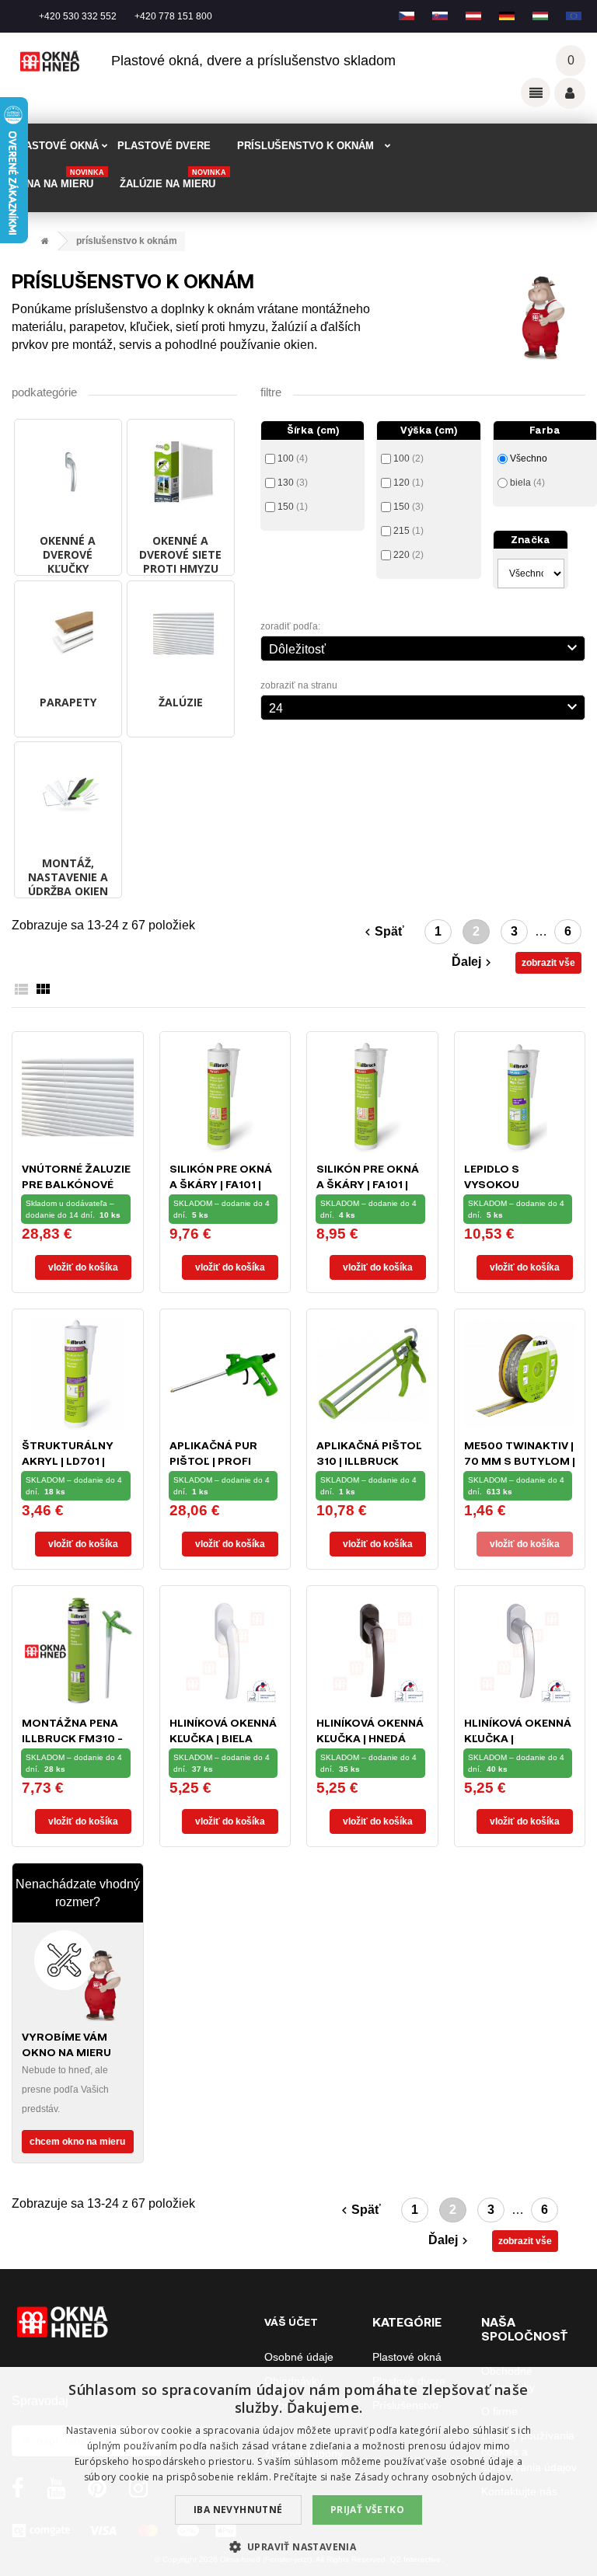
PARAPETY (68, 702)
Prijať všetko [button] (367, 2510)
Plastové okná (407, 2357)
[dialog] (298, 2471)
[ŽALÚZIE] (181, 634)
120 (408, 483)
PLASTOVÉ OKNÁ (55, 146)
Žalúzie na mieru (173, 179)
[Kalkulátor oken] (78, 1975)
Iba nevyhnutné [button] (238, 2510)
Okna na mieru (58, 179)
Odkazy (536, 92)
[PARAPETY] (68, 634)
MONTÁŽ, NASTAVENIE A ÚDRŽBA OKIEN (68, 877)
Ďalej (473, 962)
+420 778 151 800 (173, 16)
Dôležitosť (425, 647)
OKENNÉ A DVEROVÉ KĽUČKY (68, 554)
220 (408, 555)
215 (408, 531)
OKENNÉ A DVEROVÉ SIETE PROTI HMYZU (180, 554)
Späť (382, 932)
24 (425, 706)
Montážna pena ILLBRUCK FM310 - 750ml (72, 1738)
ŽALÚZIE (181, 702)
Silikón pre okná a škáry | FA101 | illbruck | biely (221, 1184)
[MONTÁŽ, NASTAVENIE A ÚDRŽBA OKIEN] (68, 795)
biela (527, 483)
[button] (299, 2547)
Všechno (529, 458)
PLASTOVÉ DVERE (164, 146)
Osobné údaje (299, 2357)
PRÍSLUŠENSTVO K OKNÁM (305, 146)
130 (293, 483)
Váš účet (570, 93)
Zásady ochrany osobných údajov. (434, 2477)
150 (293, 507)
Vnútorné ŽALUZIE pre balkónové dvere (76, 1184)
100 (293, 458)
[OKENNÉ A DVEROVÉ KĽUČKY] (68, 472)
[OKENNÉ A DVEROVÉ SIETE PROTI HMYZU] (181, 472)
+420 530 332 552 (78, 16)
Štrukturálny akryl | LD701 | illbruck (68, 1461)
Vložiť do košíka (83, 1267)
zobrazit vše (548, 963)
